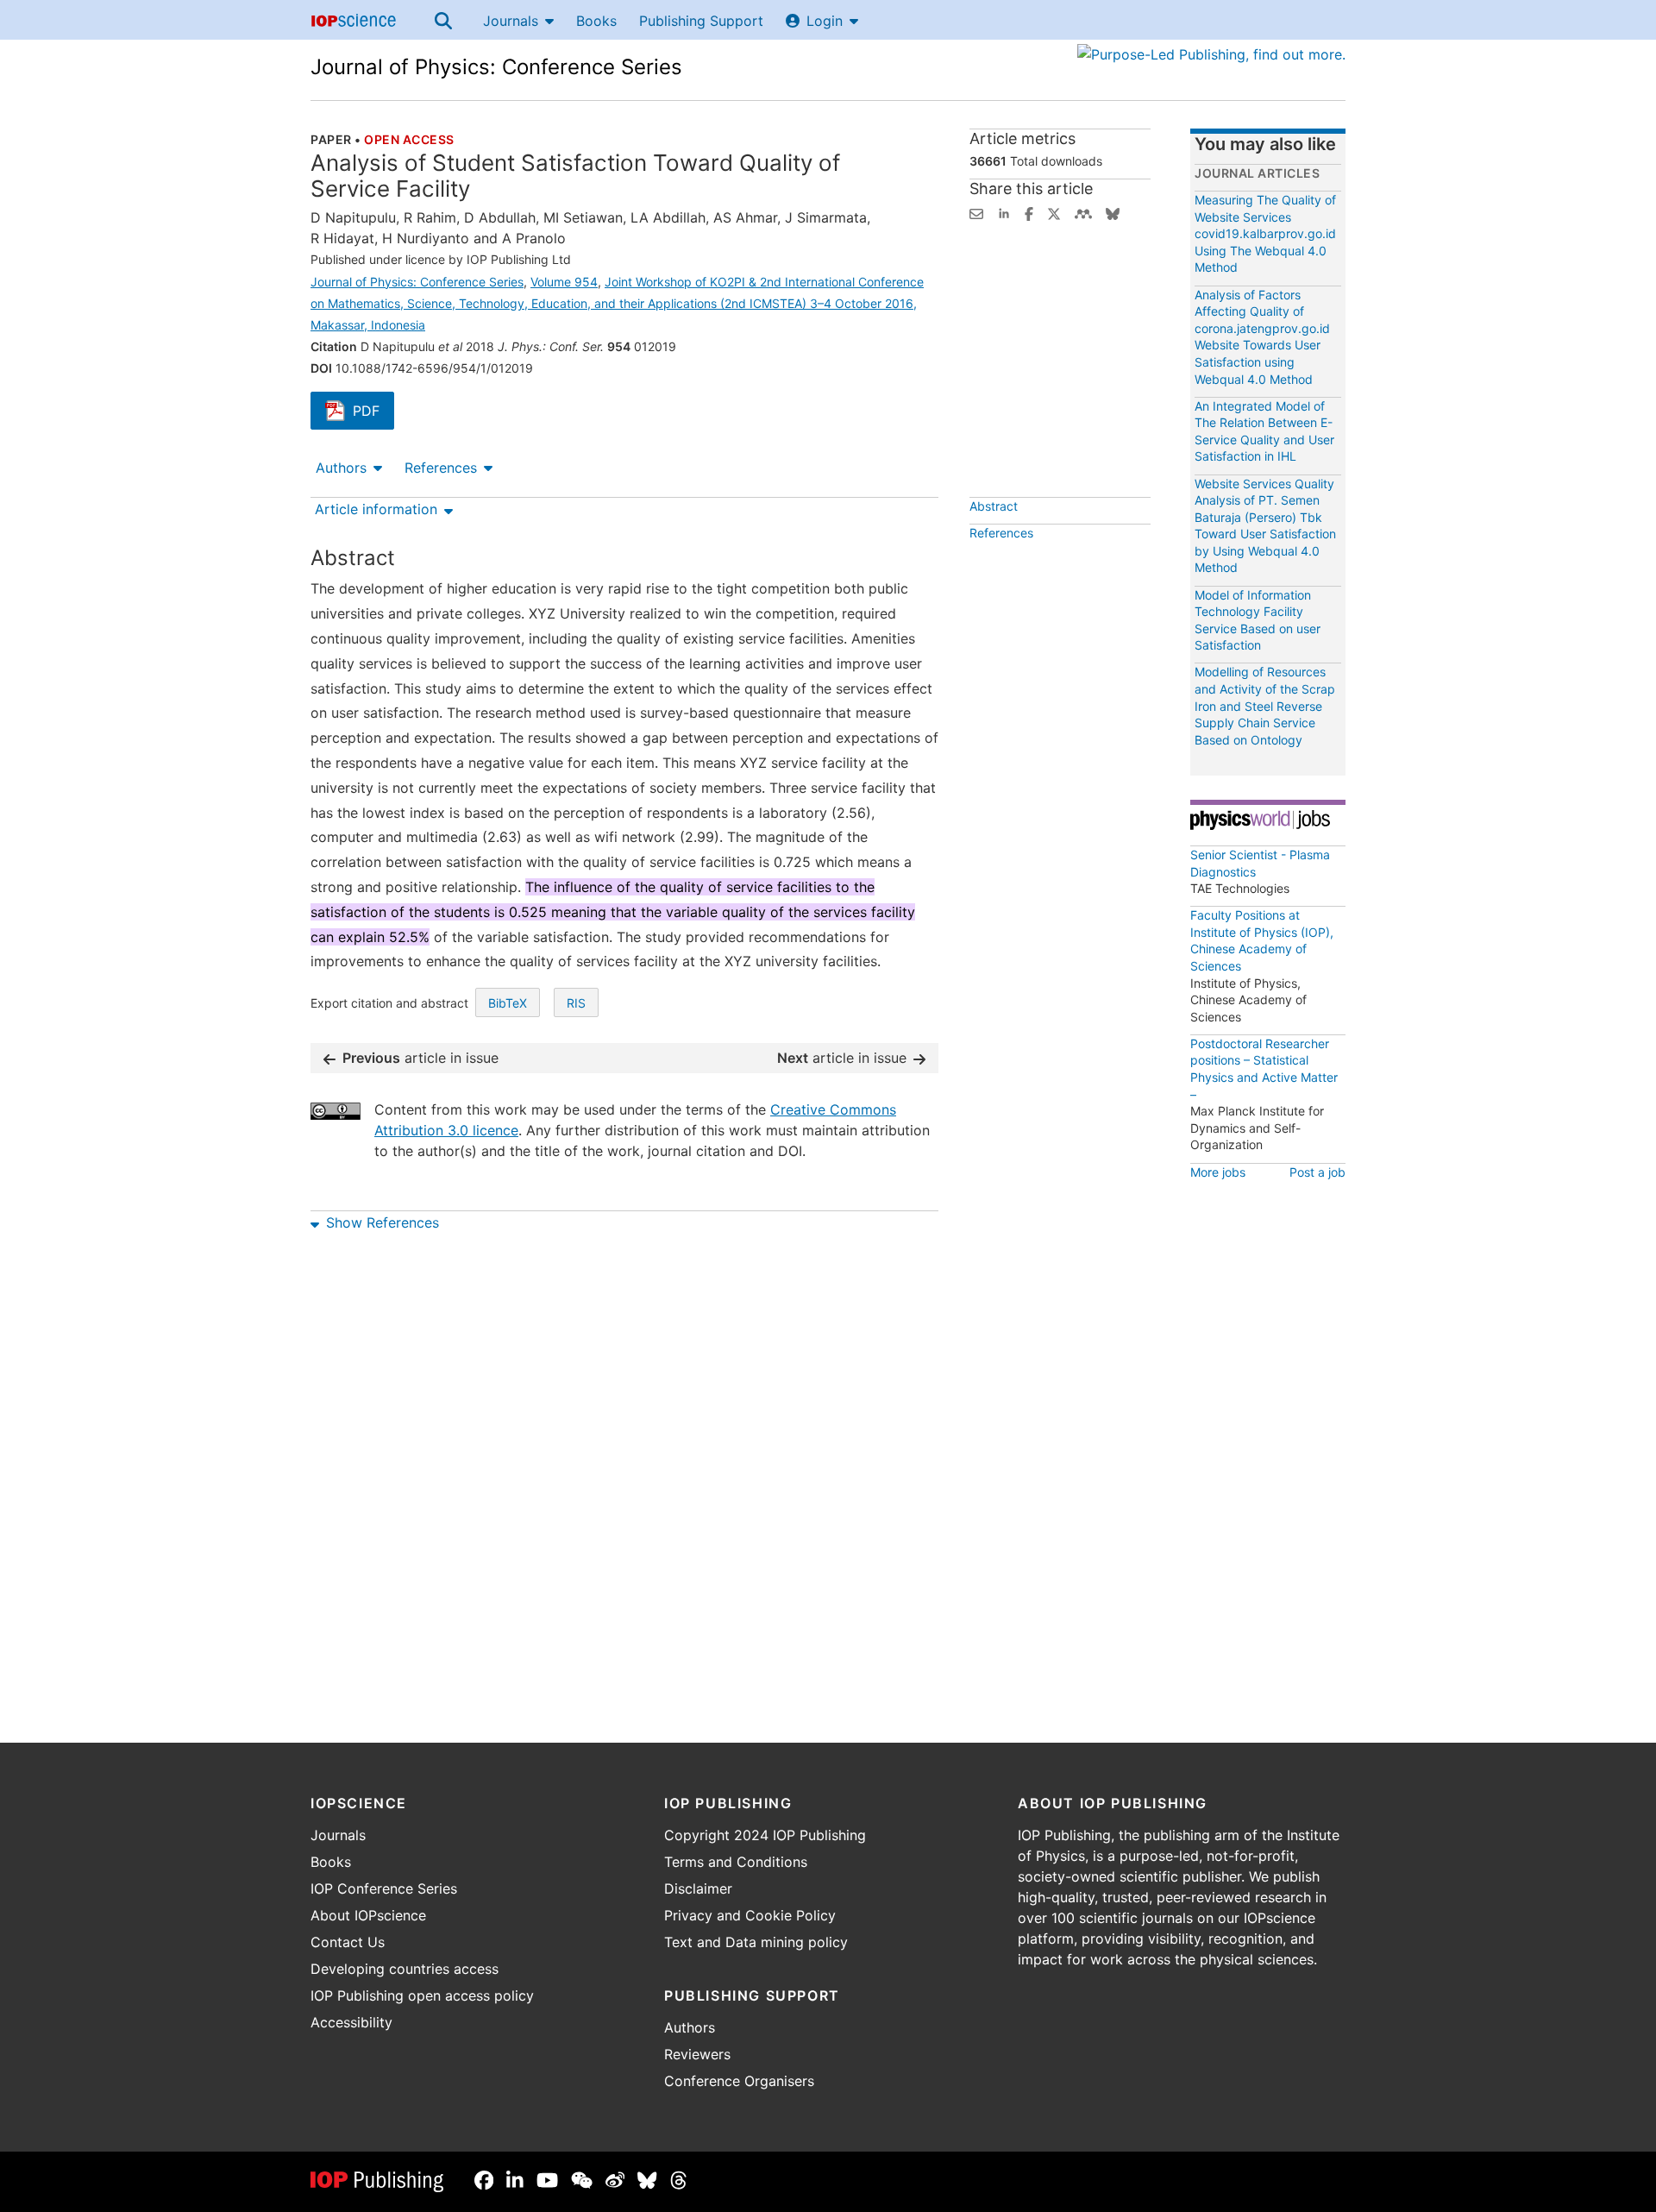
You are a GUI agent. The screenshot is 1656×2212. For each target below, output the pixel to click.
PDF (373, 412)
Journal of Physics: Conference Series (496, 67)
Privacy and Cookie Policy (750, 1915)
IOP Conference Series (384, 1888)
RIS (576, 1003)
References (441, 468)
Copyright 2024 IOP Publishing (765, 1835)
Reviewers (697, 2054)
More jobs (1218, 1172)
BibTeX (508, 1003)
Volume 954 (564, 282)
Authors (341, 468)
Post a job (1317, 1172)
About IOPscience (368, 1915)
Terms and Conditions (736, 1862)
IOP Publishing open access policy (422, 1995)
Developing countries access (405, 1969)
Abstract (994, 506)
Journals (511, 21)
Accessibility (351, 2022)
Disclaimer (698, 1888)
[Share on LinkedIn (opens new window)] (1004, 212)
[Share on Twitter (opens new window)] (1054, 212)
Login (825, 21)
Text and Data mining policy (756, 1942)
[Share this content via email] (976, 212)
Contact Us (348, 1942)
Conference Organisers (739, 2081)
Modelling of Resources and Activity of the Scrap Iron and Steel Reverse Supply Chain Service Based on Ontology (1265, 705)
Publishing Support (701, 21)
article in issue (420, 1058)
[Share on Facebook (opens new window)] (1029, 212)
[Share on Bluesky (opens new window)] (1113, 212)
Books (596, 21)
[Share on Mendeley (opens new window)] (1083, 212)
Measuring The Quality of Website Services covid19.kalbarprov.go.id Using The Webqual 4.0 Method (1265, 233)
